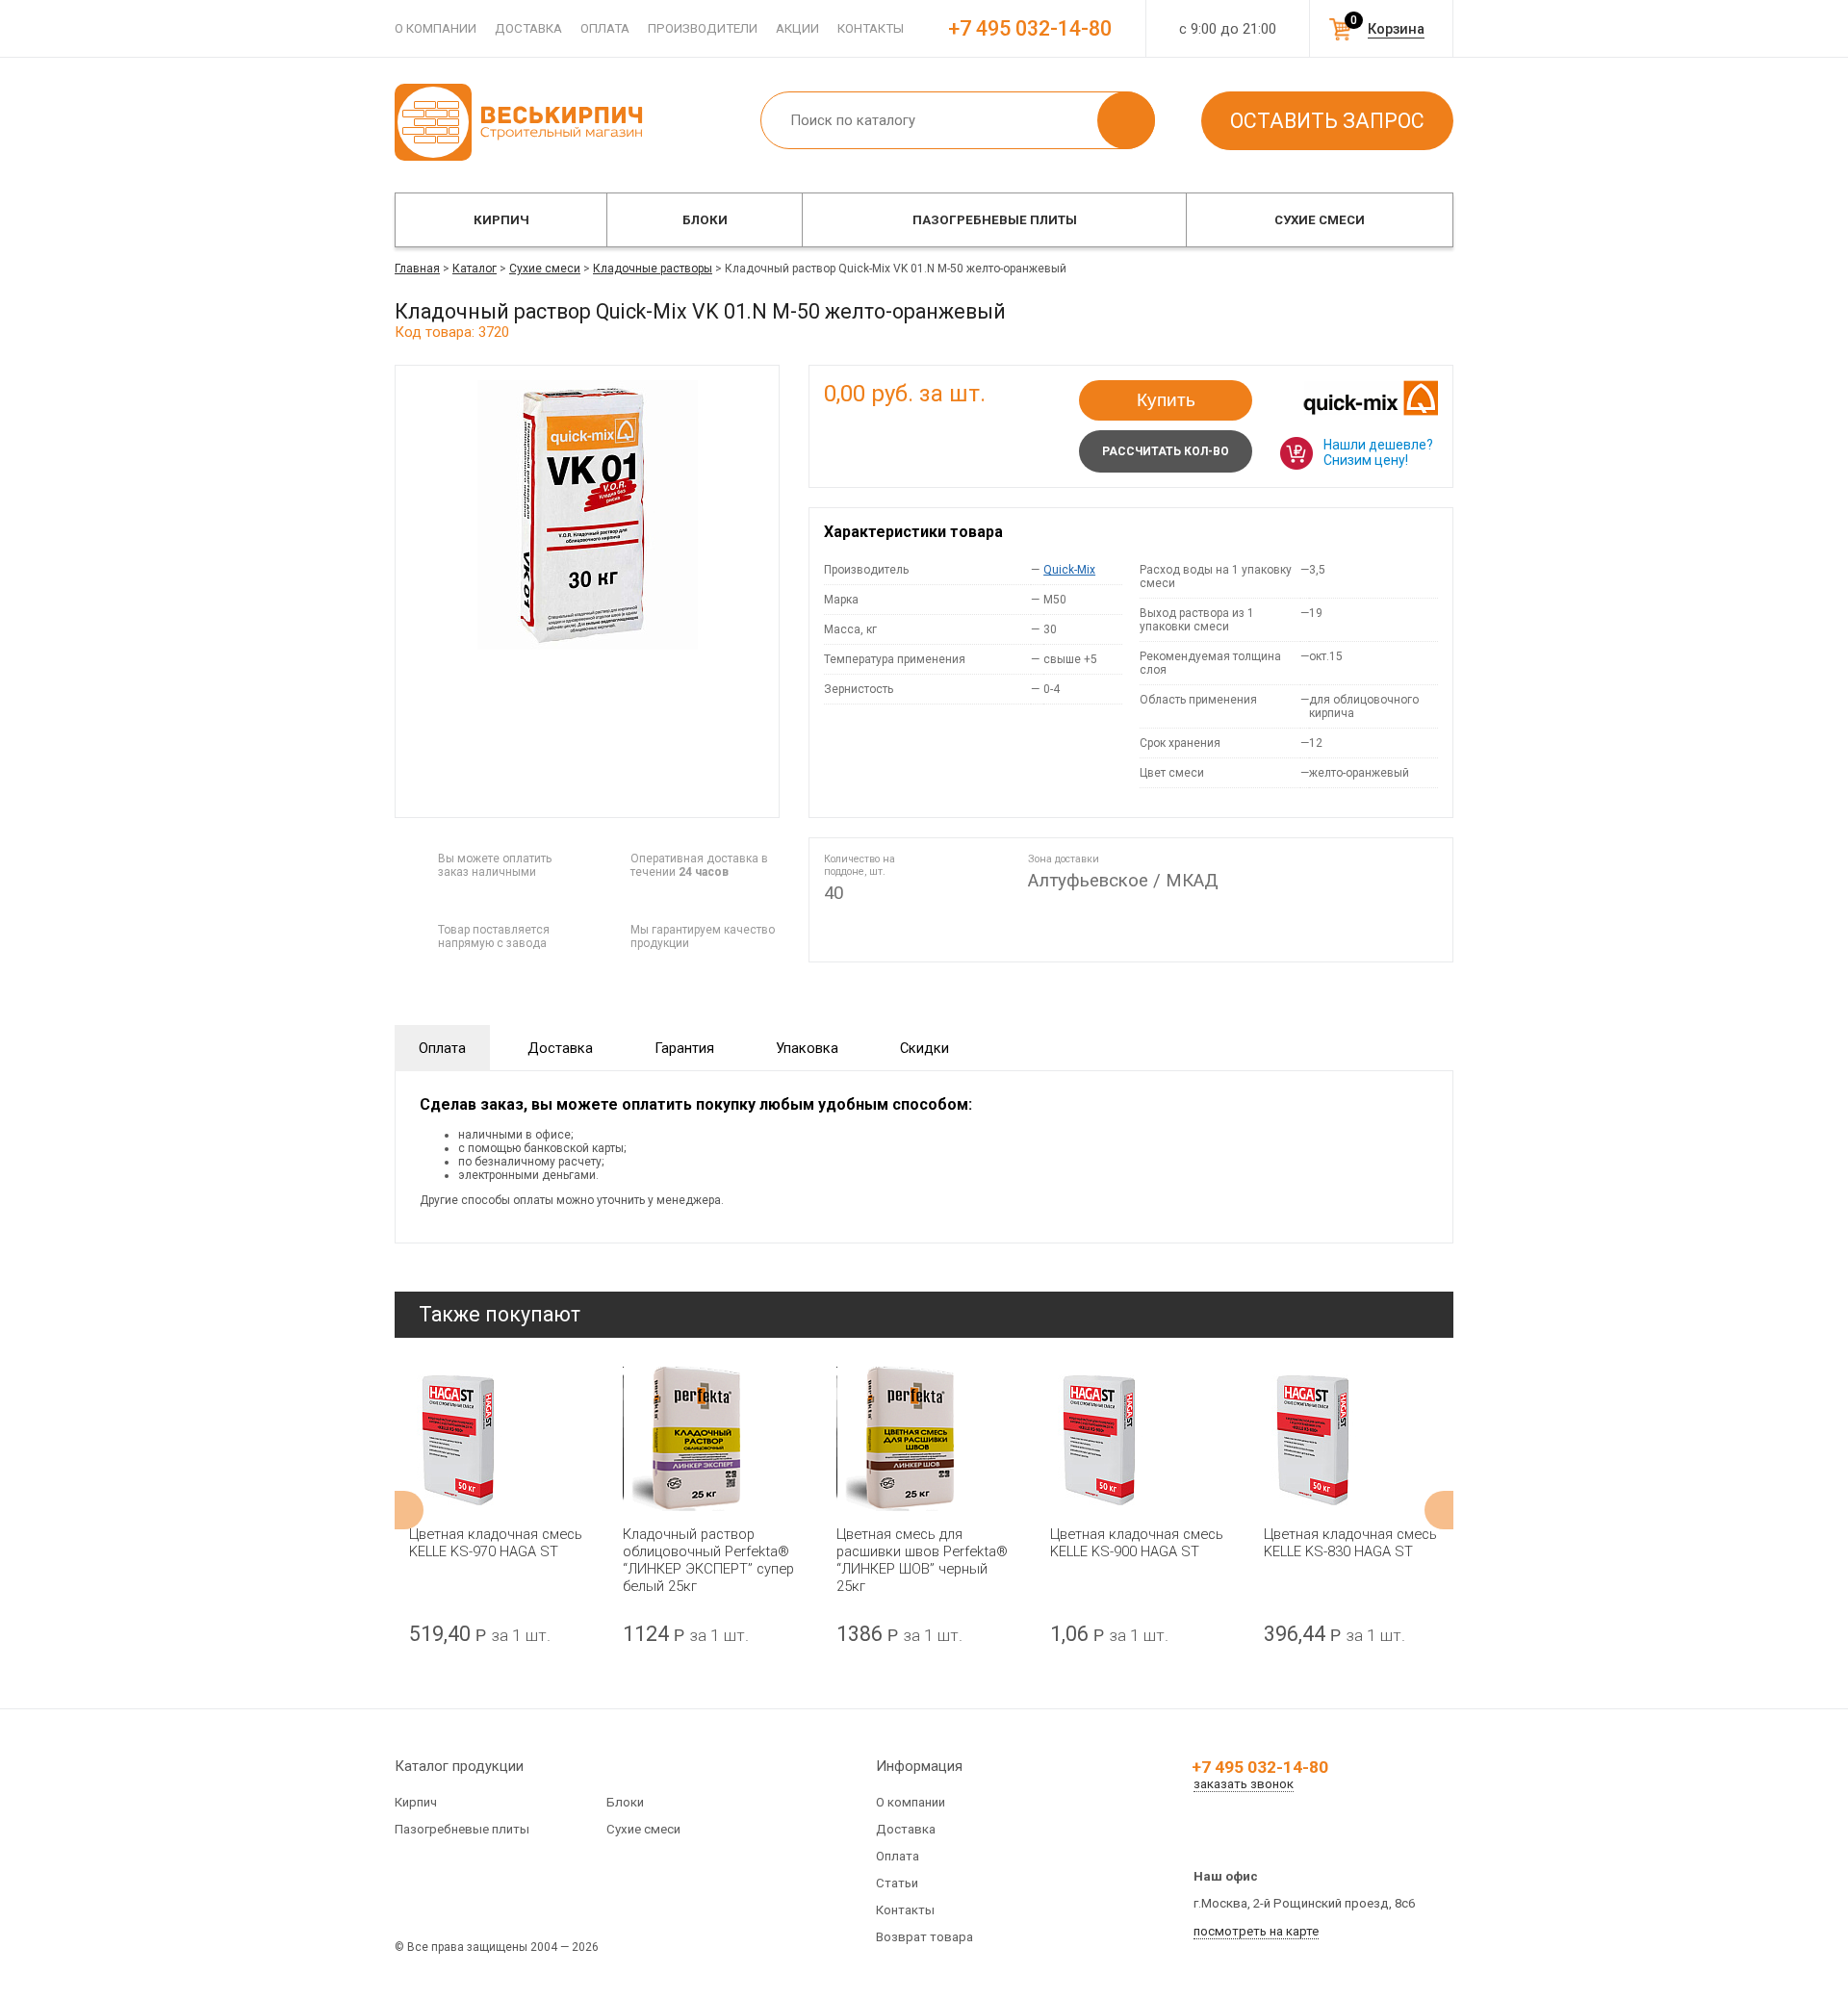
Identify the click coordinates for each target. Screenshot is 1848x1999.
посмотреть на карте (1256, 1931)
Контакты (871, 28)
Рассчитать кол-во (1166, 451)
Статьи (897, 1883)
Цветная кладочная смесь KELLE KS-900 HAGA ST (1137, 1543)
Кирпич (501, 220)
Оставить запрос (1327, 121)
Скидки (924, 1048)
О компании (436, 28)
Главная (417, 269)
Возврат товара (924, 1937)
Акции (797, 28)
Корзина (1396, 29)
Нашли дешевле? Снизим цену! (1378, 452)
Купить (1166, 400)
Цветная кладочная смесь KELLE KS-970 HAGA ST (496, 1543)
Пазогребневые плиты (995, 220)
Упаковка (807, 1048)
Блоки (705, 220)
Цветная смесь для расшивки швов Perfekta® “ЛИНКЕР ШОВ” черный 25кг (922, 1560)
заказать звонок (1244, 1784)
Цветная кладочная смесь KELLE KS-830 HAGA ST (1350, 1543)
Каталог (475, 269)
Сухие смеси (1320, 220)
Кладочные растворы (653, 269)
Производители (703, 28)
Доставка (528, 28)
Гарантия (684, 1048)
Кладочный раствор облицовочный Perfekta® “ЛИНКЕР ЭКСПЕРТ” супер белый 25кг (708, 1560)
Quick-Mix (1069, 570)
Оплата (605, 28)
